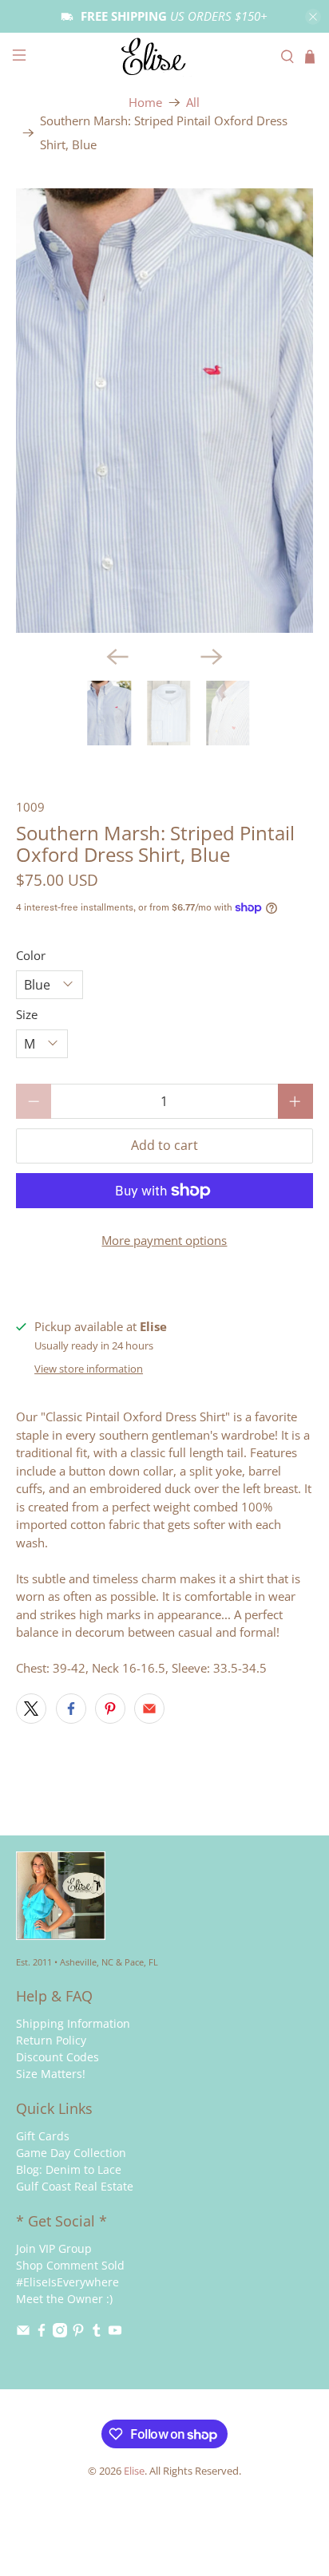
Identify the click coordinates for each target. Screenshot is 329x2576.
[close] (313, 17)
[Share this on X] (31, 1709)
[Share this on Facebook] (71, 1709)
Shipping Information (73, 2023)
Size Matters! (51, 2074)
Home (145, 103)
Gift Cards (43, 2136)
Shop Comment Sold (70, 2265)
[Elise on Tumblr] (97, 2333)
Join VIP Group (54, 2248)
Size (27, 1014)
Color (31, 955)
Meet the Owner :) (64, 2299)
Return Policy (51, 2040)
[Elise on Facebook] (42, 2333)
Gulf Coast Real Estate (75, 2186)
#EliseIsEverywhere (67, 2282)
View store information (89, 1369)
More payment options (164, 1240)
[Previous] (117, 657)
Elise (134, 2471)
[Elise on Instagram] (60, 2333)
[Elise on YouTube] (115, 2333)
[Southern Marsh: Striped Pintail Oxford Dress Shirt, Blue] (164, 411)
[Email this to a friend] (149, 1709)
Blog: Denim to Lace (69, 2169)
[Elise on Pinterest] (78, 2333)
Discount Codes (57, 2057)
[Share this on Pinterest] (110, 1709)
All (193, 103)
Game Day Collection (71, 2153)
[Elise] (164, 57)
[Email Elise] (23, 2333)
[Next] (212, 657)
